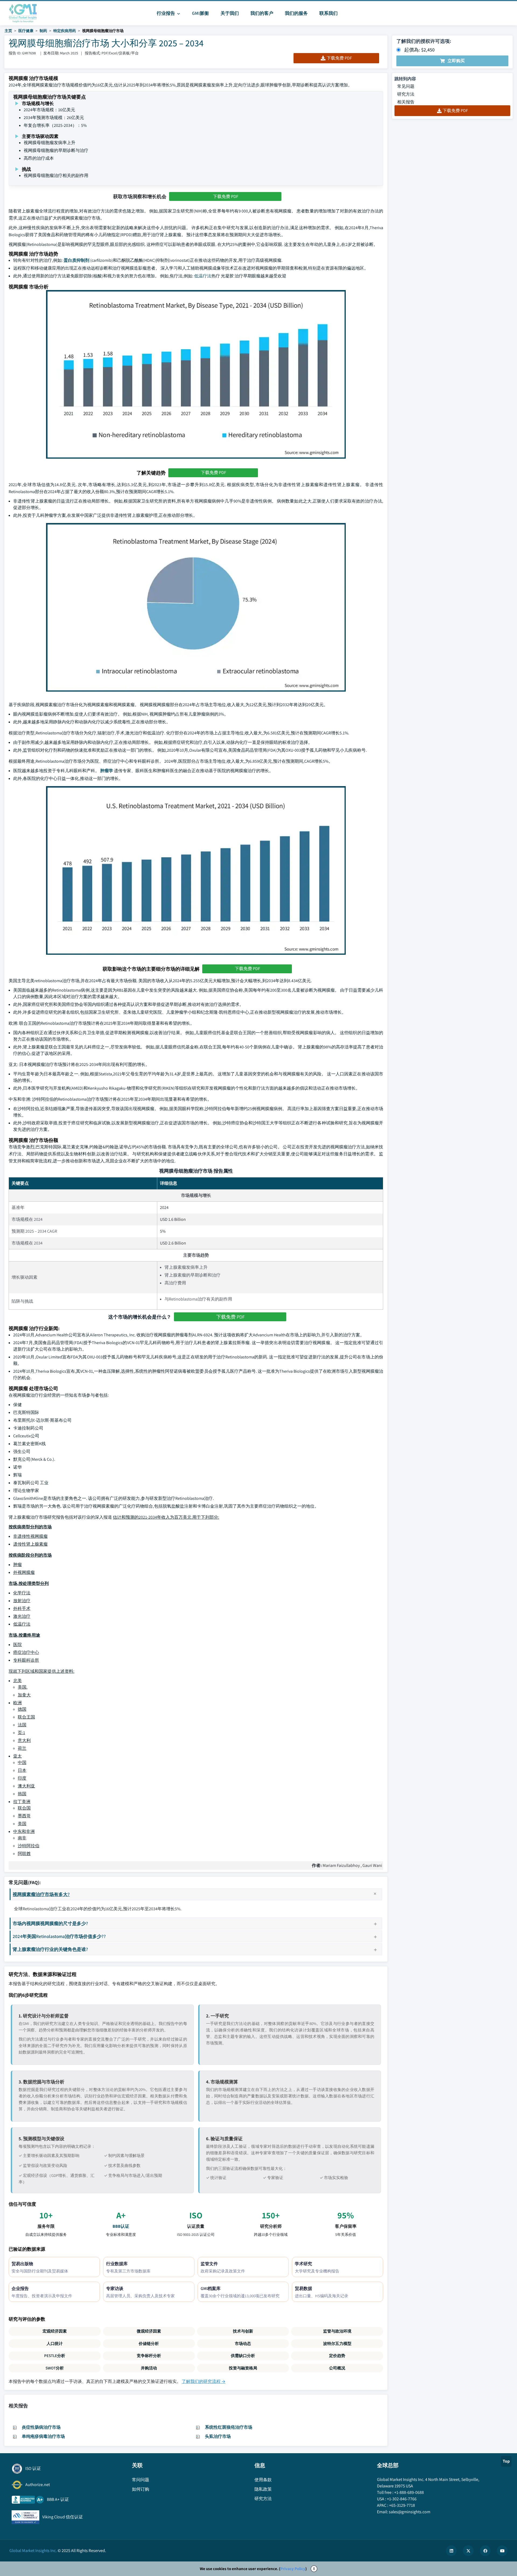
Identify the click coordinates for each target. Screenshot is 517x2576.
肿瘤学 (107, 771)
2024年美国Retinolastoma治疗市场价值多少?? (59, 1936)
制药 (43, 31)
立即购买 (456, 61)
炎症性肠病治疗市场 (41, 2427)
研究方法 (406, 94)
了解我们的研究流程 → (204, 2381)
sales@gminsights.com (410, 2512)
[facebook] (485, 2551)
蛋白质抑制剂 (76, 260)
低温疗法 (203, 276)
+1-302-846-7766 (402, 2499)
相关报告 (406, 102)
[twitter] (468, 2551)
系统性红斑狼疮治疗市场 (229, 2427)
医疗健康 (26, 31)
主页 (8, 31)
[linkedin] (451, 2551)
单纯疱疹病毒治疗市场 (43, 2436)
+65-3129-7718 (402, 2505)
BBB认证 (121, 2226)
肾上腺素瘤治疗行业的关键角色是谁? (50, 1949)
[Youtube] (502, 2551)
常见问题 (406, 86)
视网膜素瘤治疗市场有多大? (41, 1894)
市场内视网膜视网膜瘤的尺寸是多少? (50, 1923)
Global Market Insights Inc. (33, 2551)
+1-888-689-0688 (409, 2492)
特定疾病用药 (65, 31)
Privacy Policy (293, 2569)
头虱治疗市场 (218, 2436)
